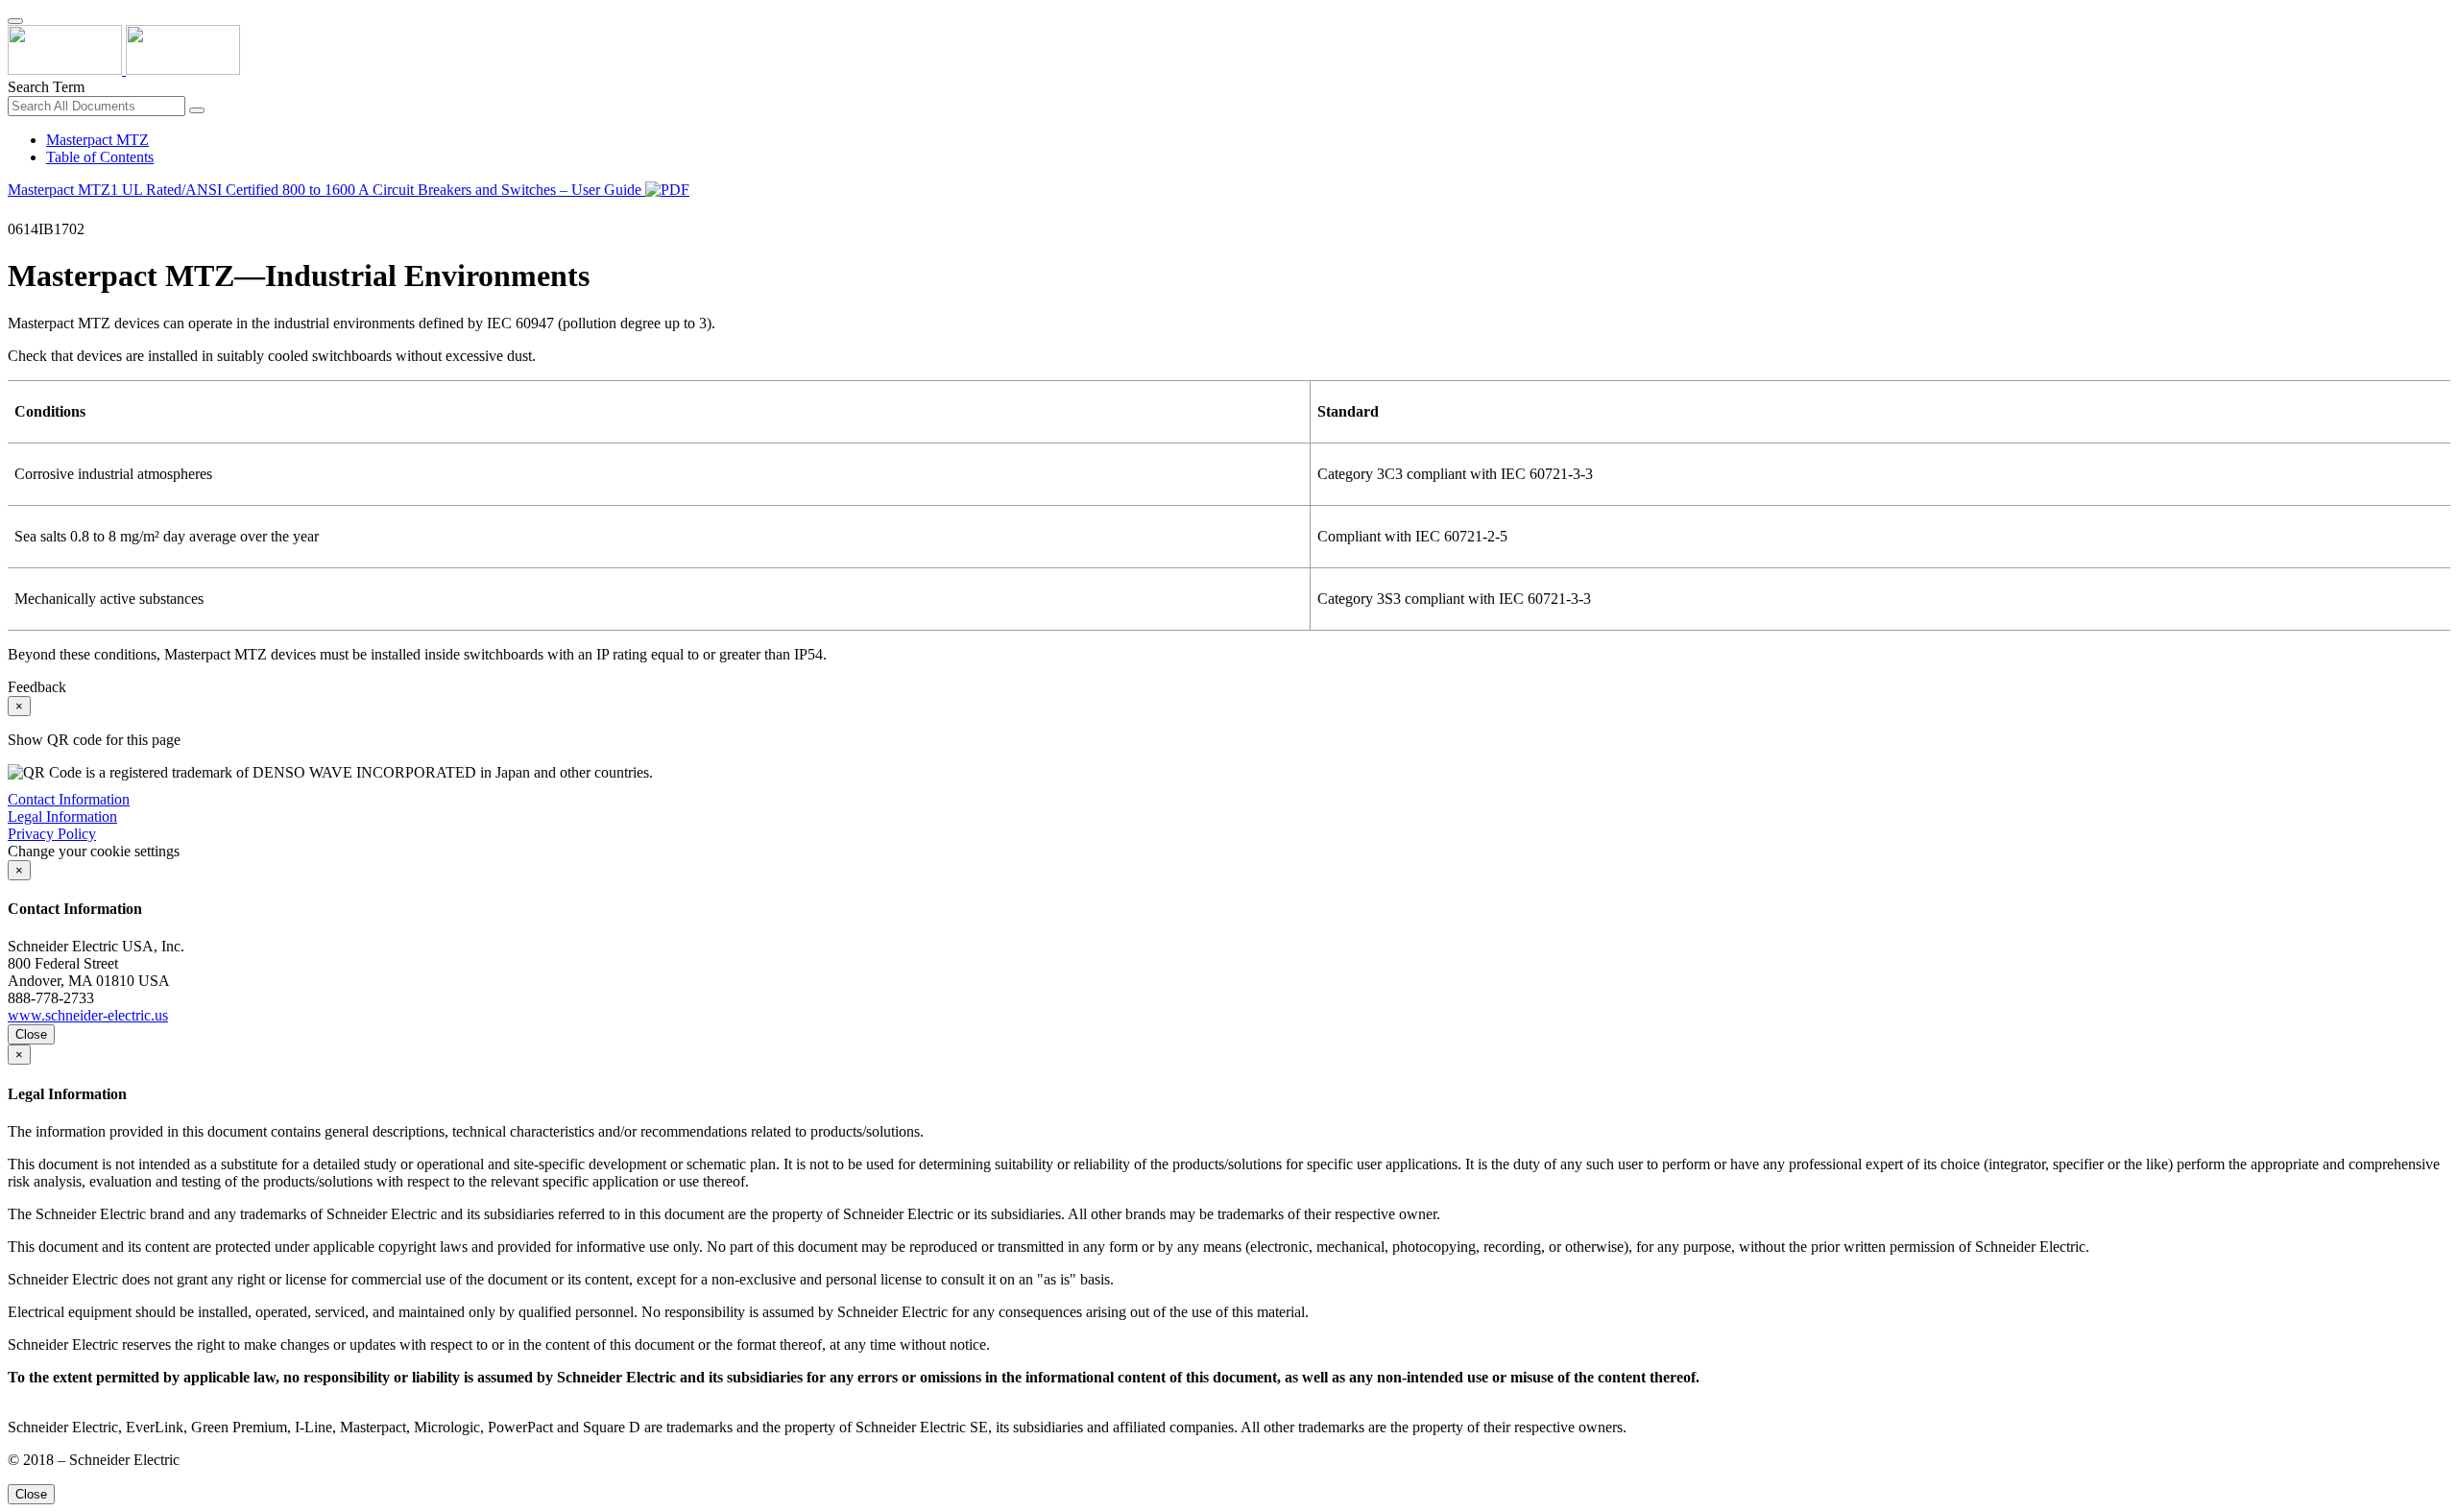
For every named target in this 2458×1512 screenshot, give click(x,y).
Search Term (46, 87)
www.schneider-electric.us (88, 1015)
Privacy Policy (52, 834)
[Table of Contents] (15, 212)
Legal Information (62, 816)
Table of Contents (100, 157)
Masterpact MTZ (97, 140)
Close (31, 1034)
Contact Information (69, 799)
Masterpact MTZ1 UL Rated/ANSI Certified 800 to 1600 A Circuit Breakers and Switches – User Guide (326, 190)
